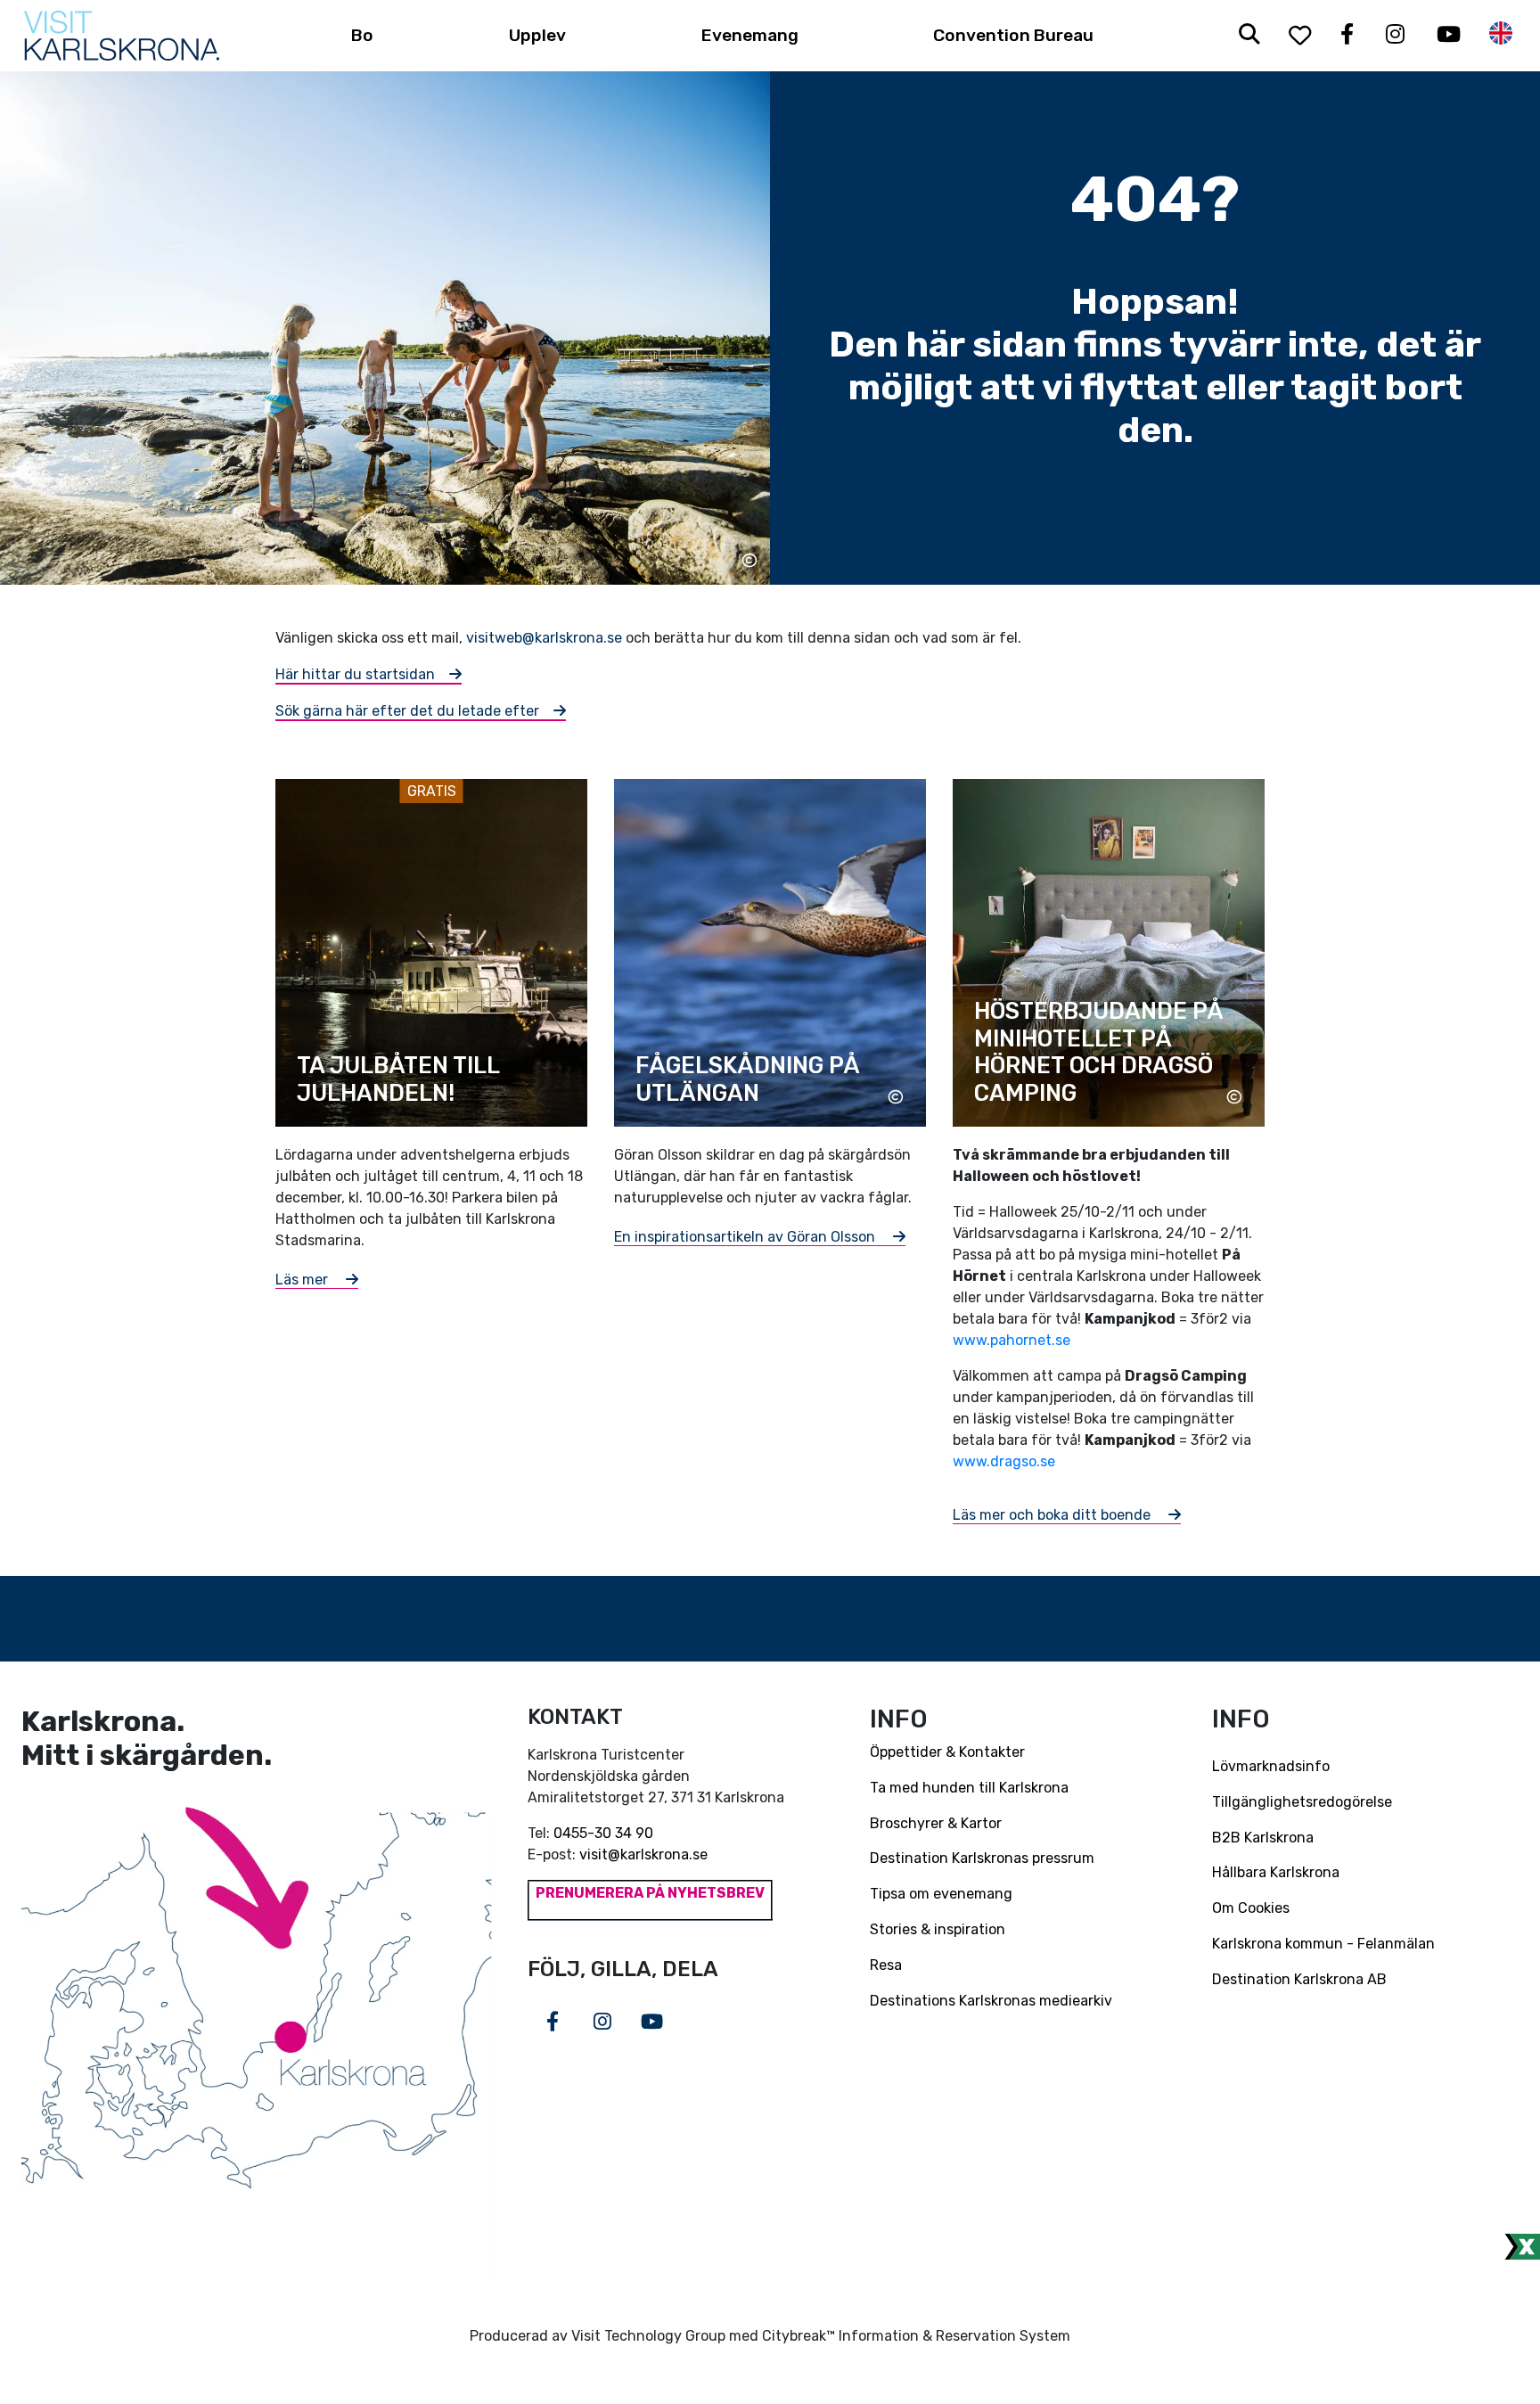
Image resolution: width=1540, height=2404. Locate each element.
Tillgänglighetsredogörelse (1302, 1802)
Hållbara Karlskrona (1276, 1872)
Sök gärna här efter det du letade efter (407, 711)
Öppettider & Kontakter (947, 1752)
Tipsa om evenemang (941, 1894)
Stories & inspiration (938, 1929)
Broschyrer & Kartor (936, 1823)
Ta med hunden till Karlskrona (969, 1788)
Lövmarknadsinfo (1271, 1766)
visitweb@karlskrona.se (544, 638)
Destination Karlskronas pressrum (982, 1858)
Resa (886, 1965)
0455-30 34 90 (603, 1833)
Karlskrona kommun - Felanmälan (1323, 1944)
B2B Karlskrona (1263, 1838)
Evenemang (750, 35)
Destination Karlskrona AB (1299, 1979)
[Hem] (122, 36)
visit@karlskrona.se (643, 1854)
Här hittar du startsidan (355, 674)
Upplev (537, 35)
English (1501, 33)
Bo (362, 35)
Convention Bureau (1013, 35)
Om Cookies (1251, 1908)
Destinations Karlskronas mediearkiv (991, 2001)
